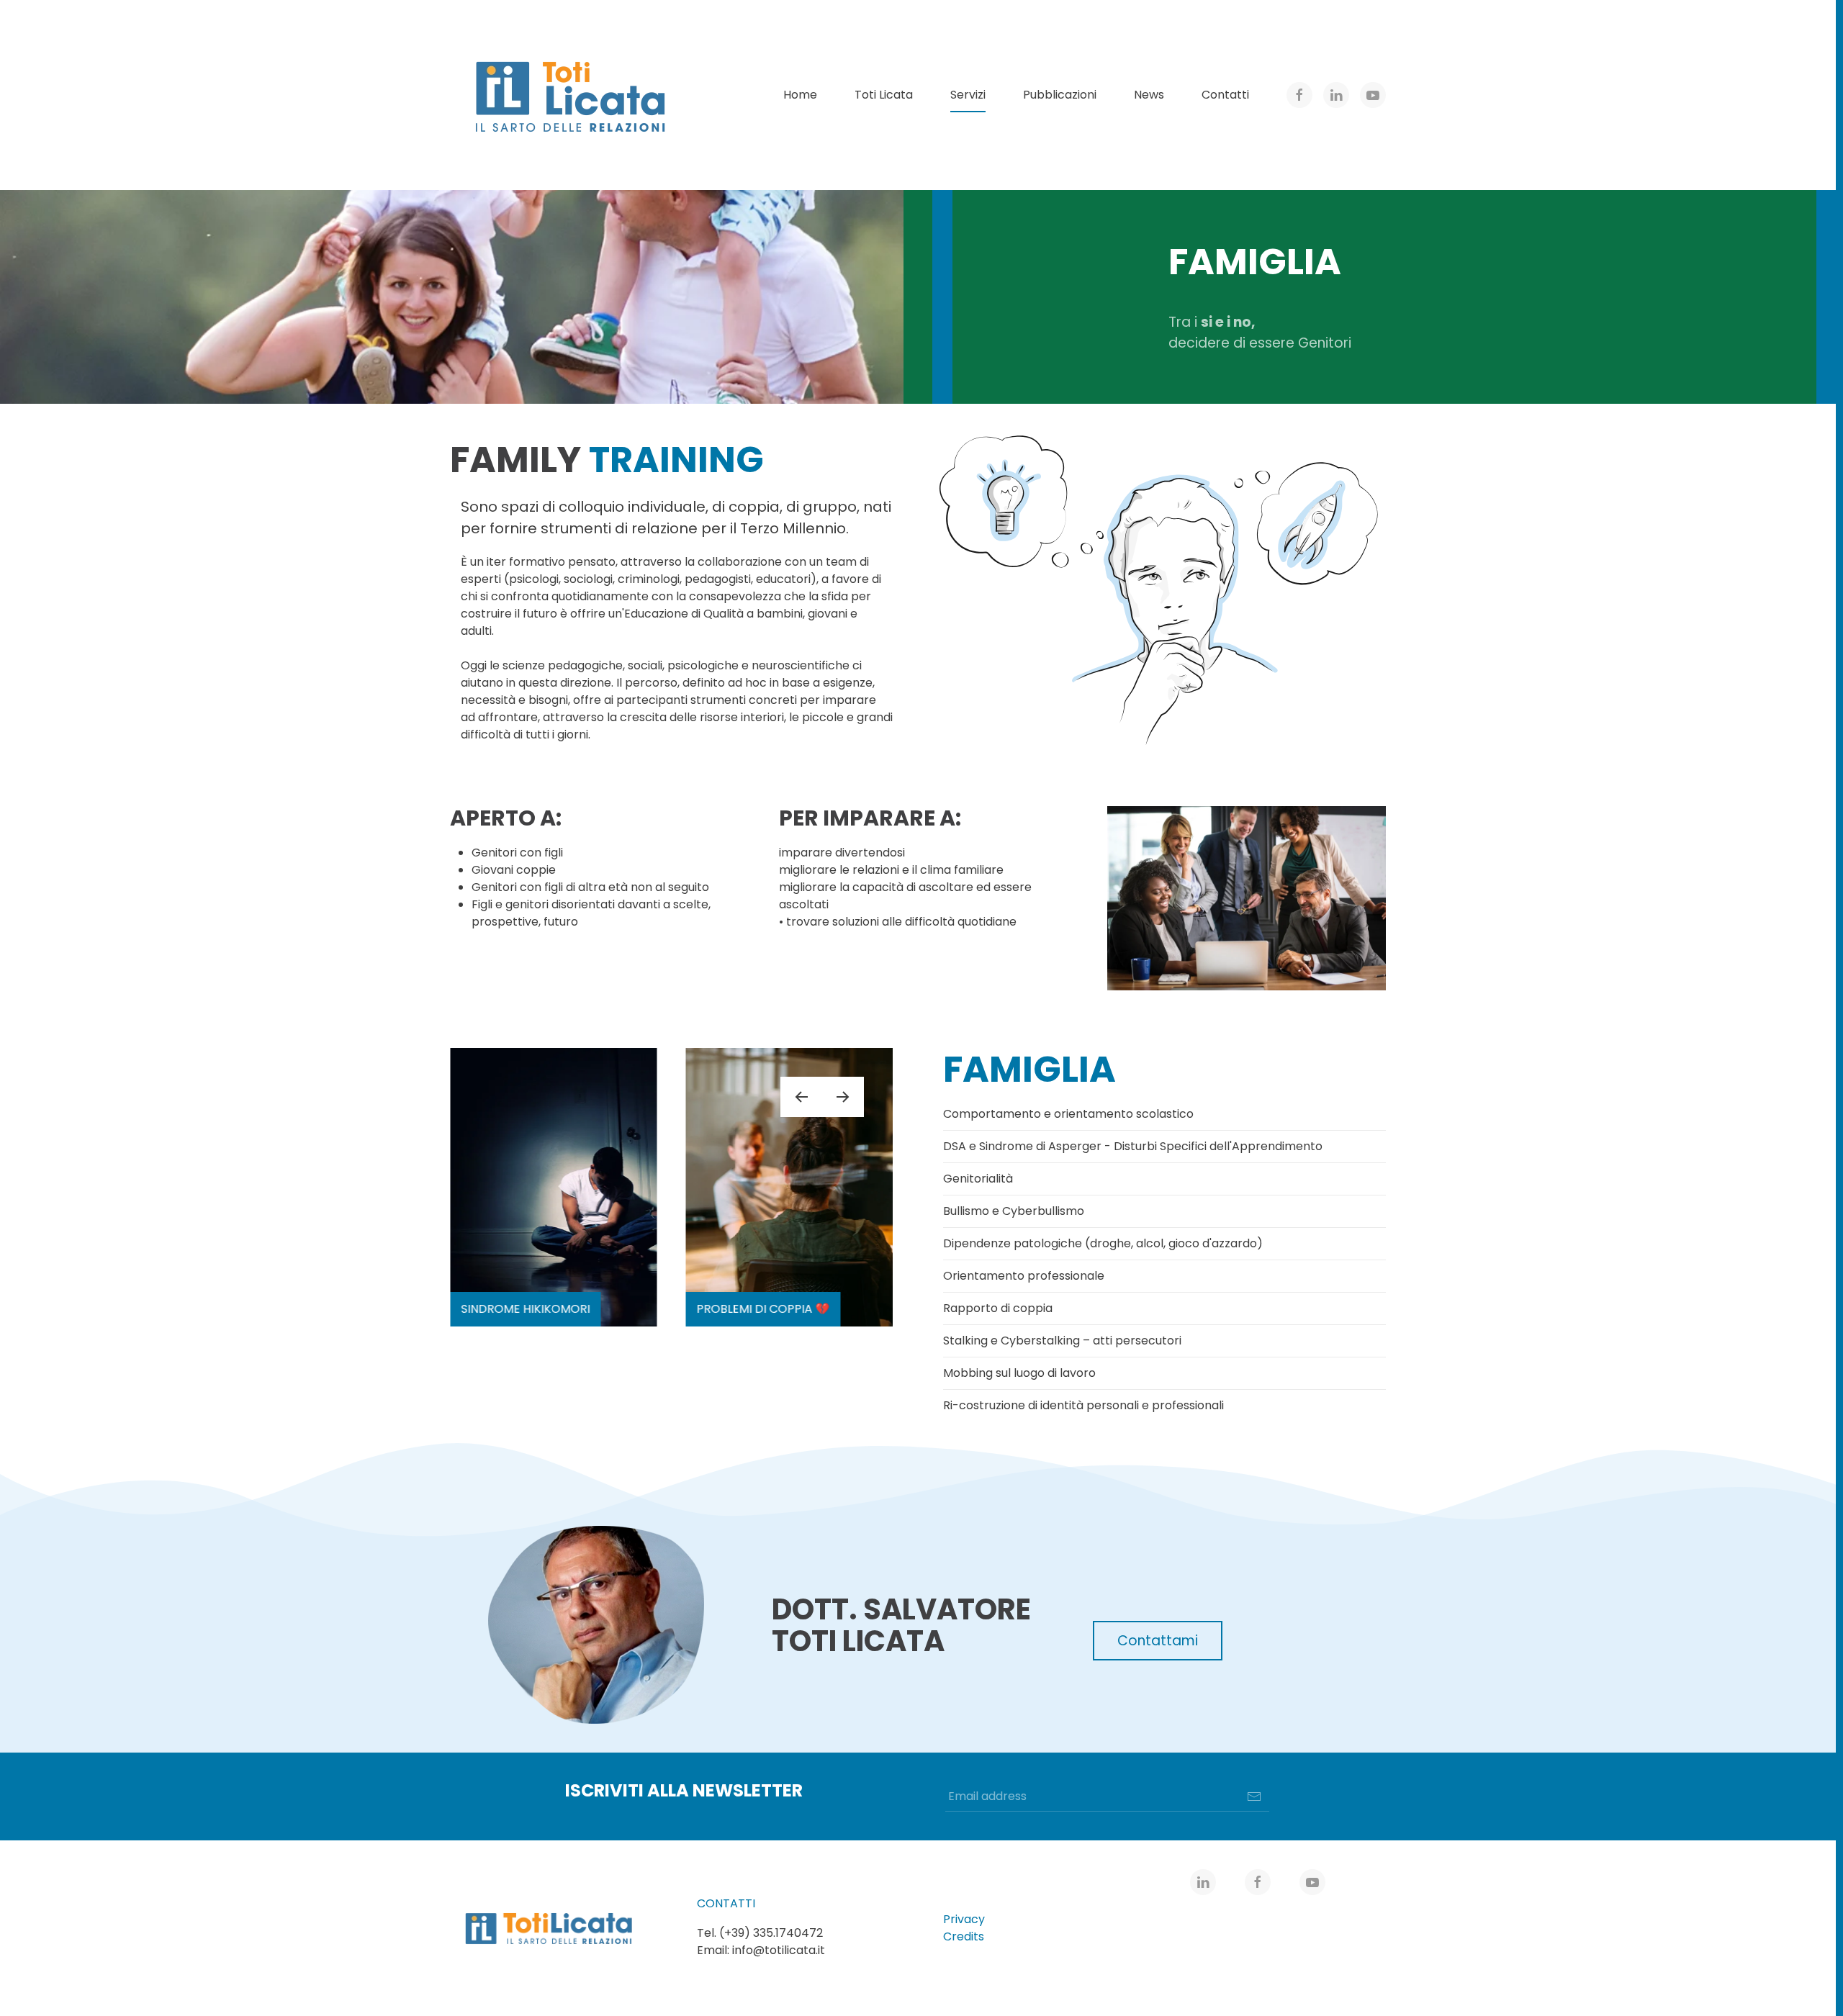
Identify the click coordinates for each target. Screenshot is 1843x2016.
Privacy (964, 1919)
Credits (964, 1936)
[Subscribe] (1254, 1796)
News (1149, 95)
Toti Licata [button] (884, 95)
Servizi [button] (968, 95)
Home (800, 95)
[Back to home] (572, 95)
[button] (801, 1097)
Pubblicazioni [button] (1060, 95)
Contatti (1225, 95)
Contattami (1158, 1641)
